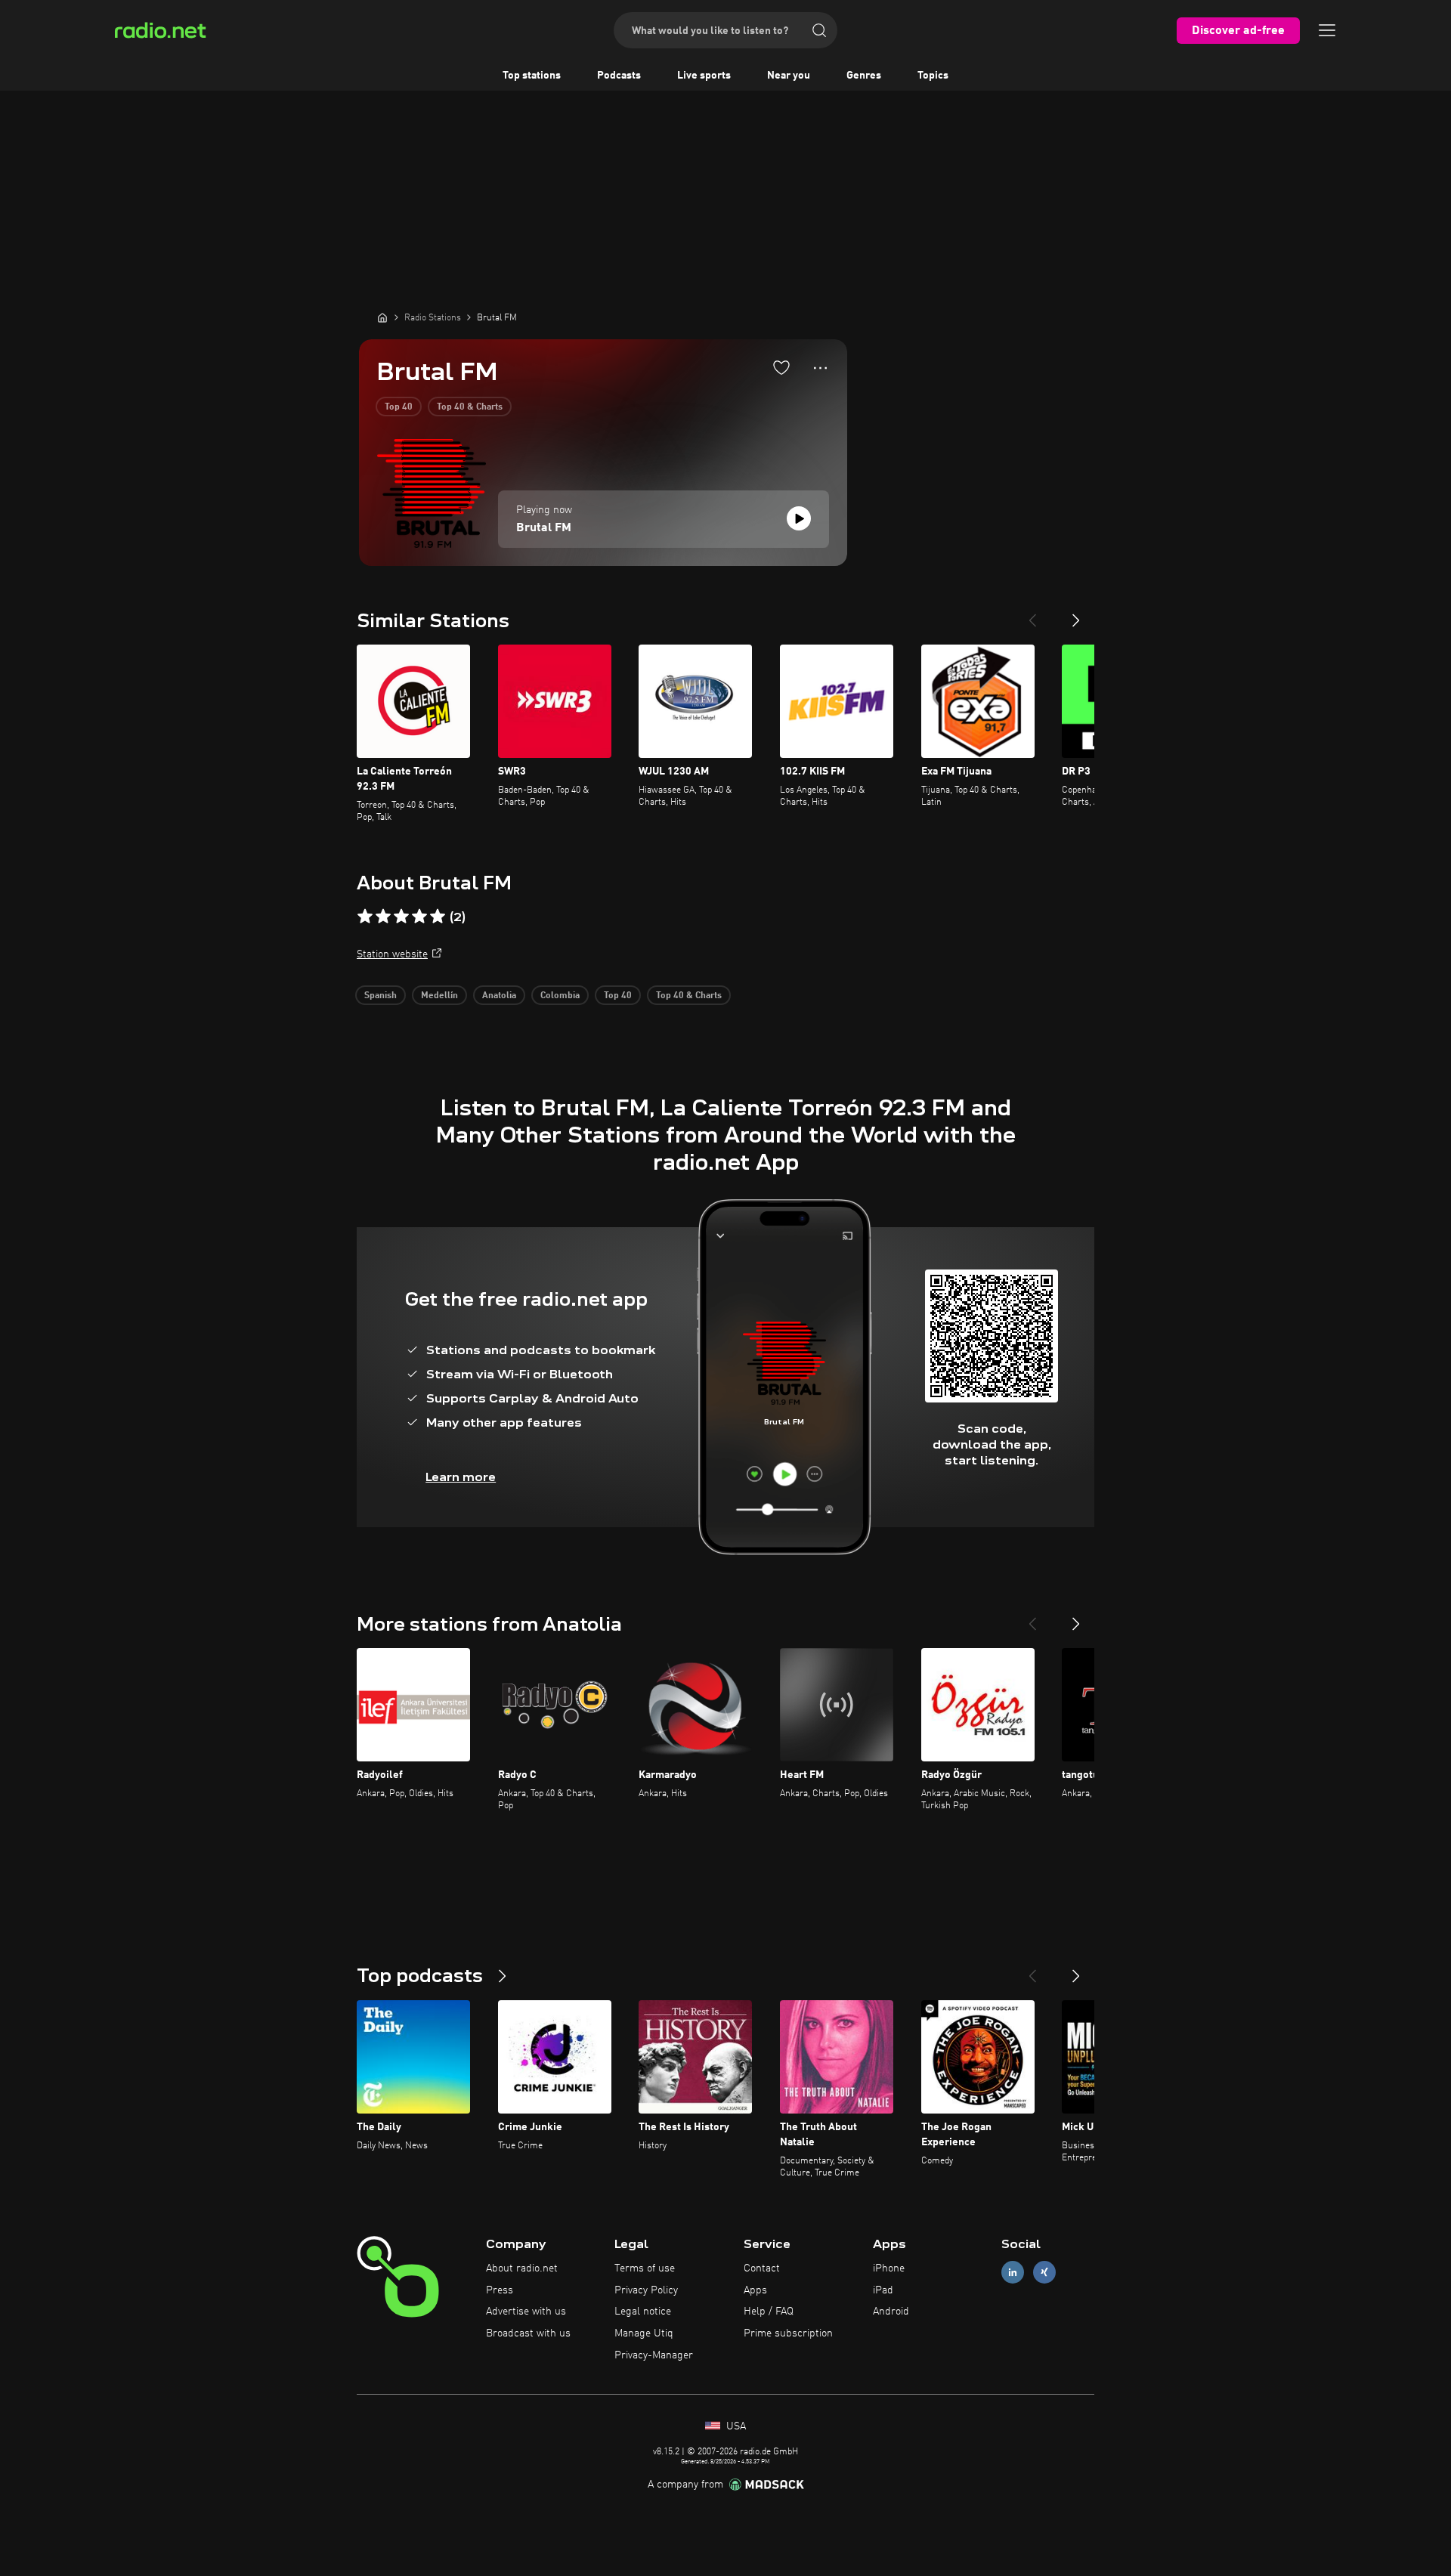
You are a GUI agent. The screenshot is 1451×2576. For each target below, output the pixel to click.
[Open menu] (1327, 30)
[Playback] (799, 518)
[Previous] (1032, 614)
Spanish (381, 996)
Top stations (532, 76)
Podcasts (619, 76)
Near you (789, 76)
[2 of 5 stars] (383, 917)
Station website (392, 954)
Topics (933, 76)
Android (891, 2312)
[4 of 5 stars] (419, 917)
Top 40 (399, 407)
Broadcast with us (528, 2333)
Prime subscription (788, 2333)
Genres (864, 76)
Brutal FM (544, 528)
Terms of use (645, 2268)
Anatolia (499, 996)
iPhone (889, 2268)
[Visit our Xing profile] (1044, 2272)
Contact (762, 2268)
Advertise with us (526, 2312)
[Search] (819, 30)
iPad (883, 2290)
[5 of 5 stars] (438, 917)
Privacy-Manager (654, 2355)
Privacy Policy (646, 2290)
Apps (755, 2290)
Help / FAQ (769, 2312)
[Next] (1076, 614)
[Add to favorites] (781, 367)
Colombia (560, 996)
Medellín (439, 996)
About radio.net (522, 2268)
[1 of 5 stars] (365, 917)
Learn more (461, 1477)
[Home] (382, 317)
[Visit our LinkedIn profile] (1013, 2272)
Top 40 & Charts (470, 407)
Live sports (704, 76)
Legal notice (643, 2312)
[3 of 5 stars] (401, 917)
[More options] (820, 368)
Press (500, 2290)
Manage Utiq (644, 2333)
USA (735, 2426)
